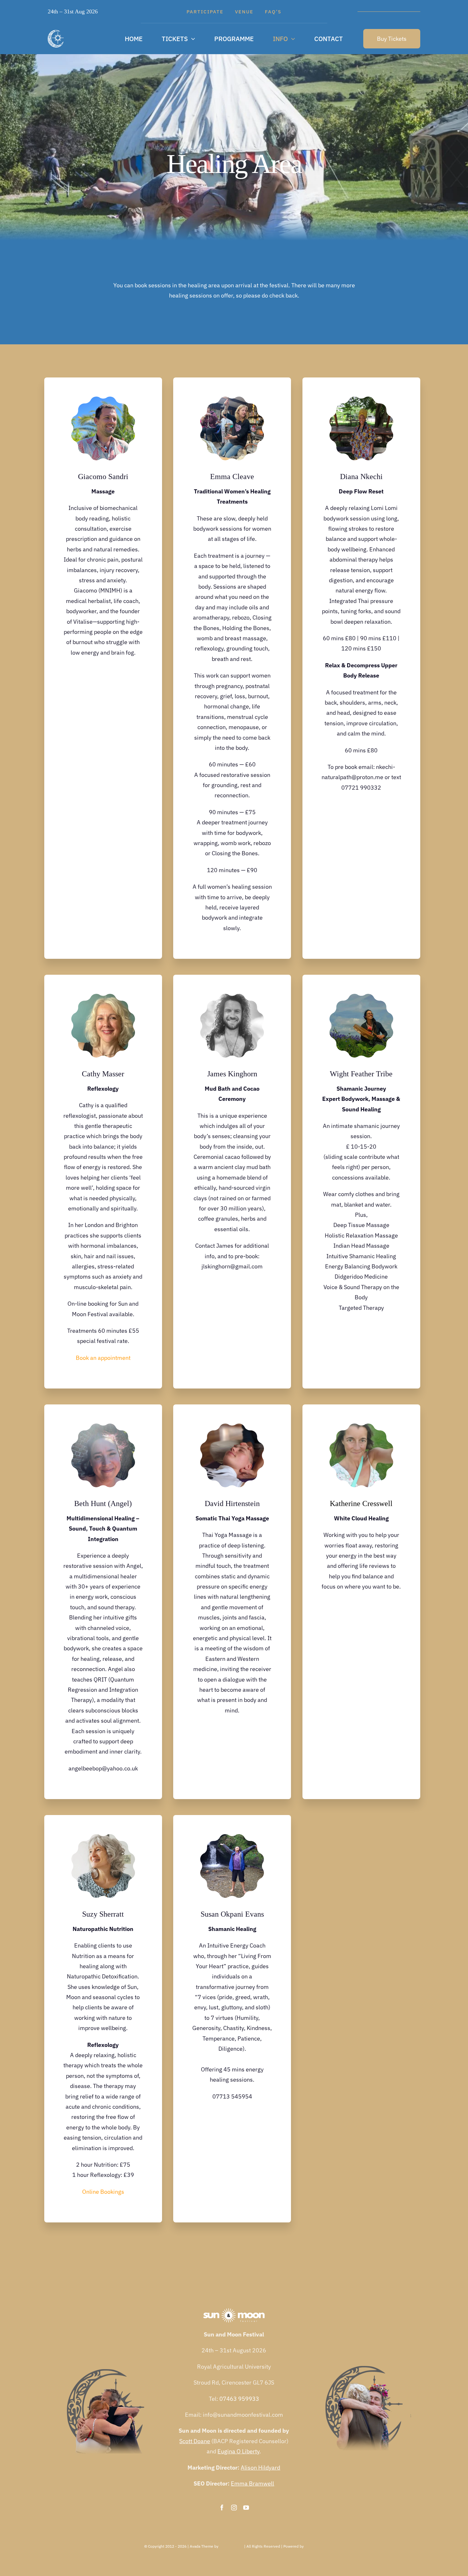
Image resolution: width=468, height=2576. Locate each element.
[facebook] (222, 2508)
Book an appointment (103, 1358)
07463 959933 (239, 2399)
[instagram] (234, 2508)
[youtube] (246, 2508)
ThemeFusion (231, 2546)
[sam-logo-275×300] (56, 33)
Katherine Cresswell (361, 1503)
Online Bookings (103, 2192)
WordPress (314, 2546)
